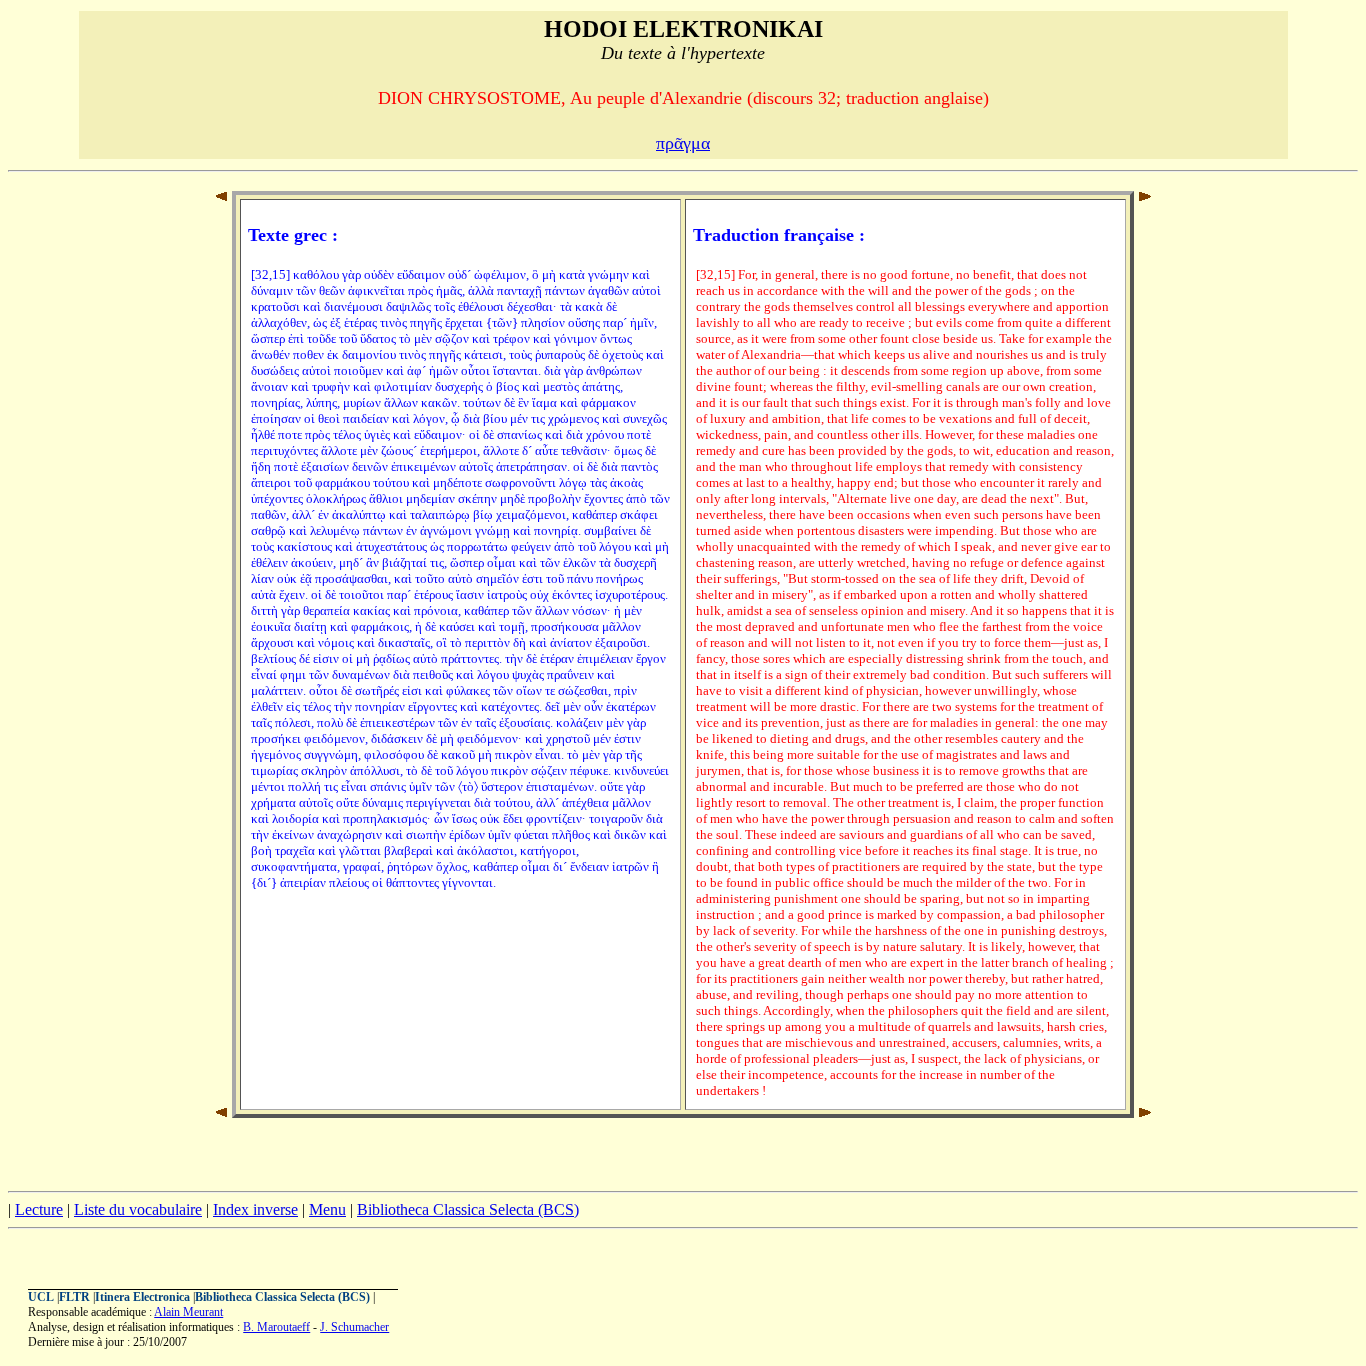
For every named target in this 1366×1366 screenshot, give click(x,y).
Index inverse (255, 1209)
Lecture (39, 1209)
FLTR (74, 1297)
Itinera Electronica (142, 1297)
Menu (327, 1209)
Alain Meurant (188, 1312)
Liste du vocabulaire (138, 1209)
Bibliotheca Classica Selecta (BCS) (468, 1209)
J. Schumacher (354, 1327)
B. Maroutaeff (276, 1327)
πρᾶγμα (683, 143)
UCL (41, 1297)
